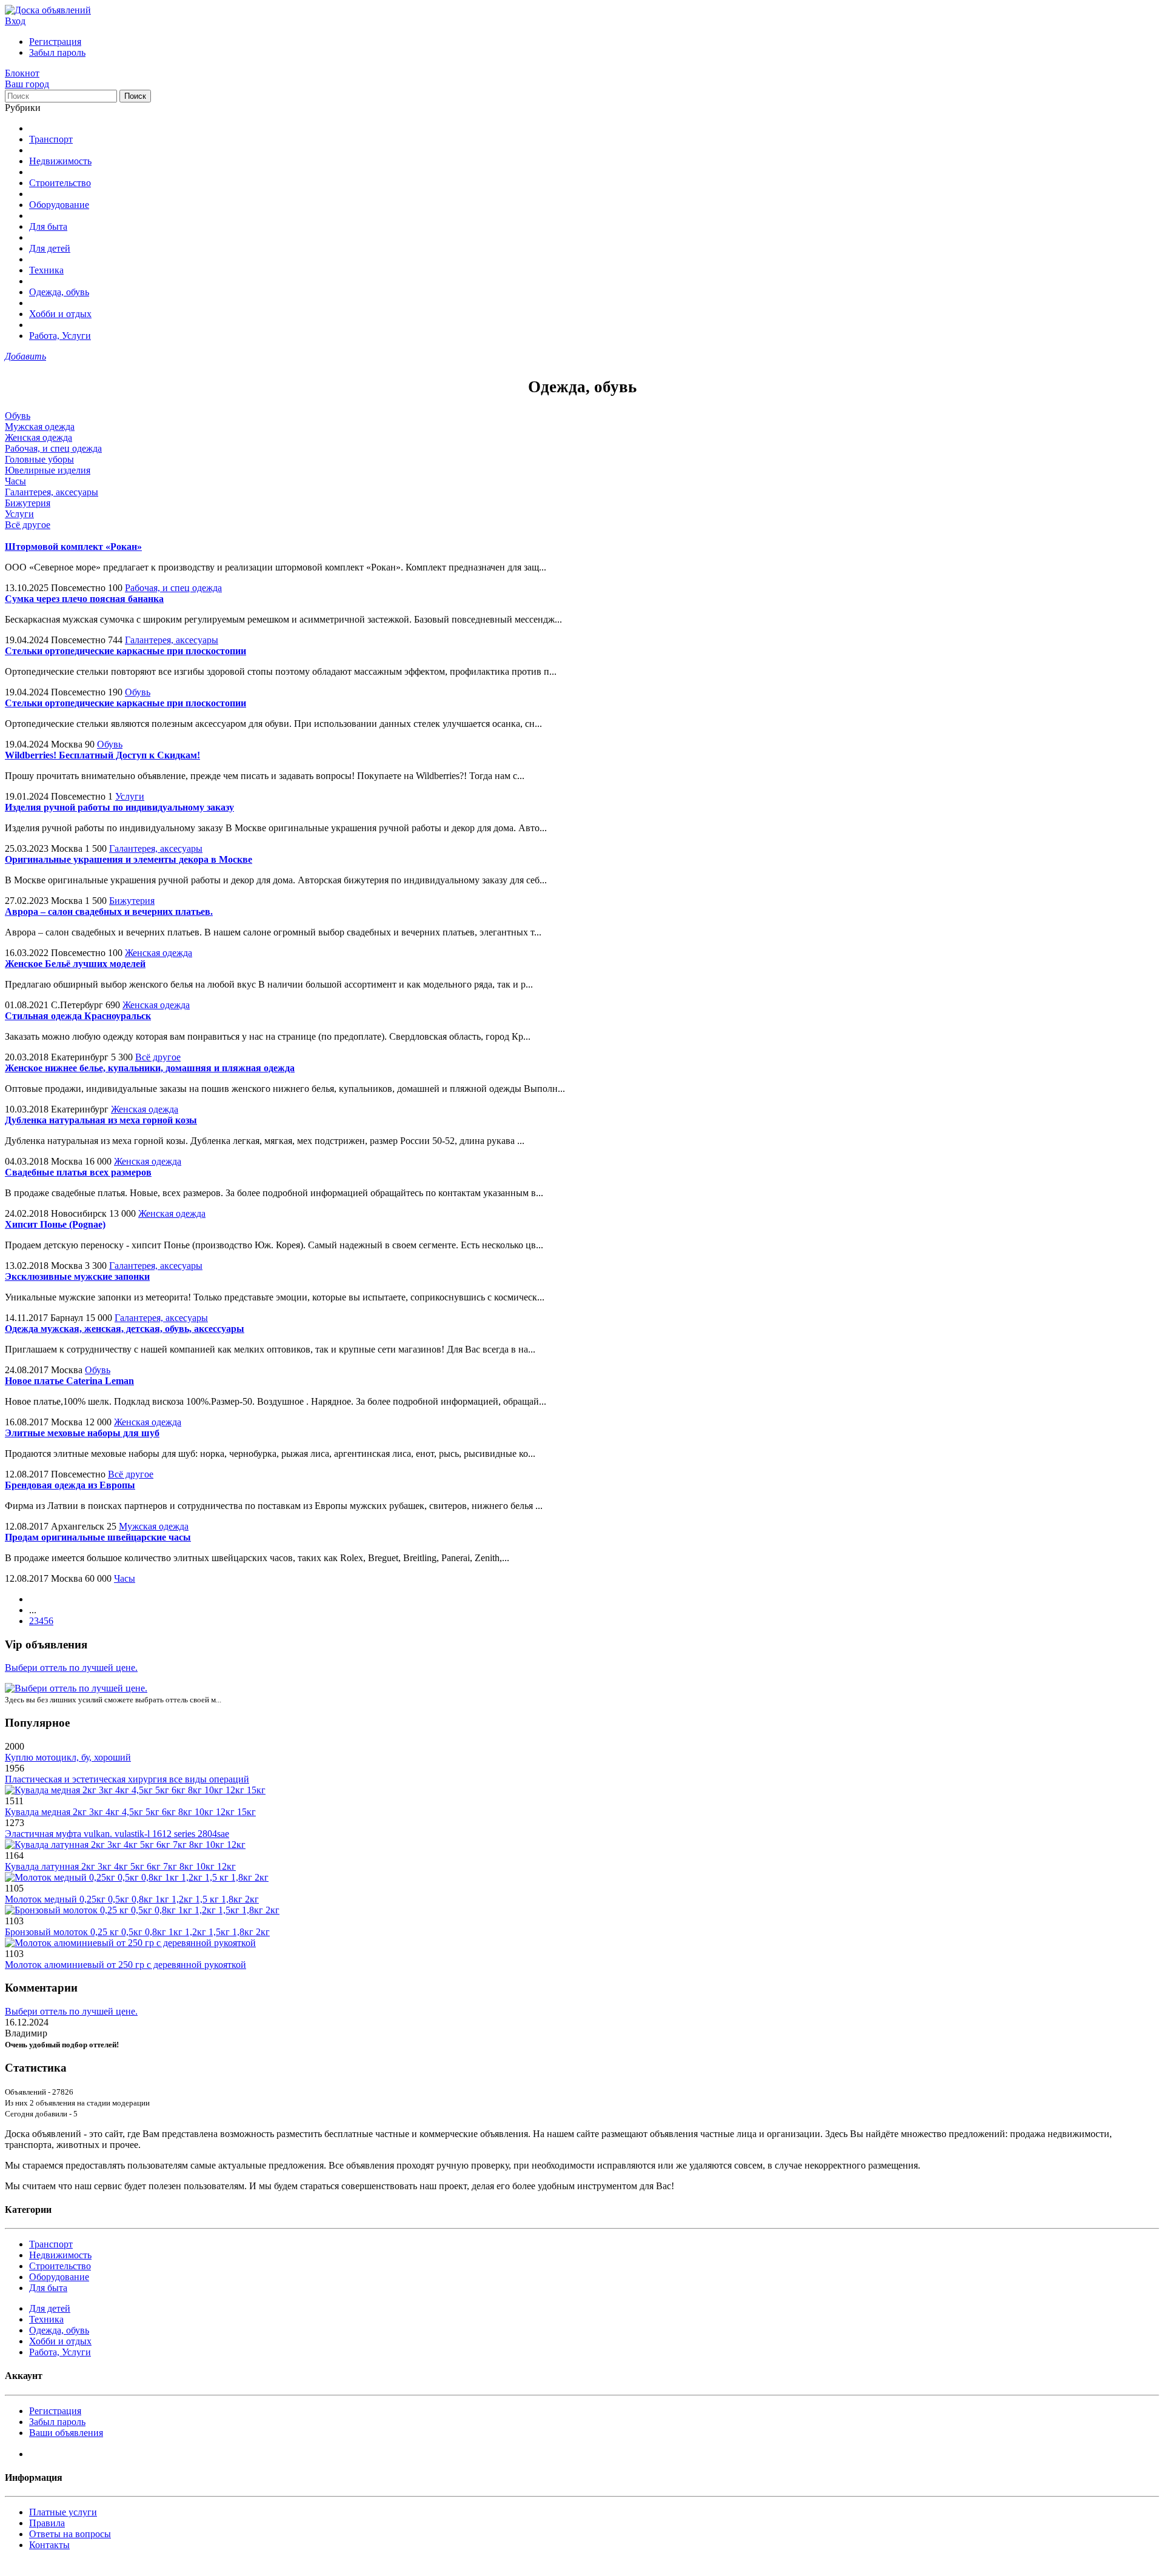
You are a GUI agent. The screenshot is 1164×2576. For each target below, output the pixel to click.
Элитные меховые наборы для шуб (82, 1433)
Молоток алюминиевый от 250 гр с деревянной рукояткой (125, 1965)
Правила (47, 2523)
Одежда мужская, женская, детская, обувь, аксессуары (125, 1329)
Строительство (60, 183)
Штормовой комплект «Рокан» (73, 547)
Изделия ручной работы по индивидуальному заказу (119, 807)
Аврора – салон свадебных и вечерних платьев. (109, 912)
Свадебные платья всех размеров (78, 1172)
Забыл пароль (57, 52)
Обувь (18, 416)
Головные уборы (39, 459)
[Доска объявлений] (48, 10)
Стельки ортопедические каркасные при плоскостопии (125, 651)
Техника (46, 270)
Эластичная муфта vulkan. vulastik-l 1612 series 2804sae (117, 1834)
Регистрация (55, 42)
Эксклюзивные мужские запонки (77, 1276)
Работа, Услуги (60, 336)
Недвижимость (60, 161)
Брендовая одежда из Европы (70, 1485)
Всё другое (28, 525)
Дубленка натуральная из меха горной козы (101, 1120)
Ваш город (27, 84)
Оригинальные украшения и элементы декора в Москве (129, 859)
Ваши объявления (66, 2433)
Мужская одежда (40, 427)
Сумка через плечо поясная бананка (84, 599)
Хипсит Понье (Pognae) (55, 1224)
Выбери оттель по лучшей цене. (71, 1668)
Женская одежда (38, 437)
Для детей (50, 248)
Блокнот (22, 73)
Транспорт (51, 139)
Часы (15, 481)
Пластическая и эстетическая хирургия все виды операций (127, 1779)
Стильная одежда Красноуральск (78, 1016)
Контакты (49, 2545)
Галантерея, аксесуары (52, 492)
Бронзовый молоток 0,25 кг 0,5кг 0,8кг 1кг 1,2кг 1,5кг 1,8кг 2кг (137, 1932)
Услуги (19, 514)
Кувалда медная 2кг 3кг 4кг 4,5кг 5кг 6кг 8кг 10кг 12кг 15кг (130, 1812)
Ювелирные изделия (48, 470)
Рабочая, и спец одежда (53, 448)
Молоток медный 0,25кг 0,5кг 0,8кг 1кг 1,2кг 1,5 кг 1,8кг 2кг (132, 1899)
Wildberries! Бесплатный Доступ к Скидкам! (102, 755)
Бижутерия (28, 503)
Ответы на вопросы (70, 2534)
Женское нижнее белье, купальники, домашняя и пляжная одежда (150, 1068)
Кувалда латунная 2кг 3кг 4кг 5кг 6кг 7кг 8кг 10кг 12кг (120, 1866)
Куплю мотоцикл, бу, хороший (68, 1757)
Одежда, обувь (59, 292)
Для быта (48, 226)
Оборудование (59, 205)
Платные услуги (63, 2512)
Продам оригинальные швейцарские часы (98, 1537)
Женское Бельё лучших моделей (75, 964)
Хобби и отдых (60, 314)
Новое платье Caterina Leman (69, 1381)
